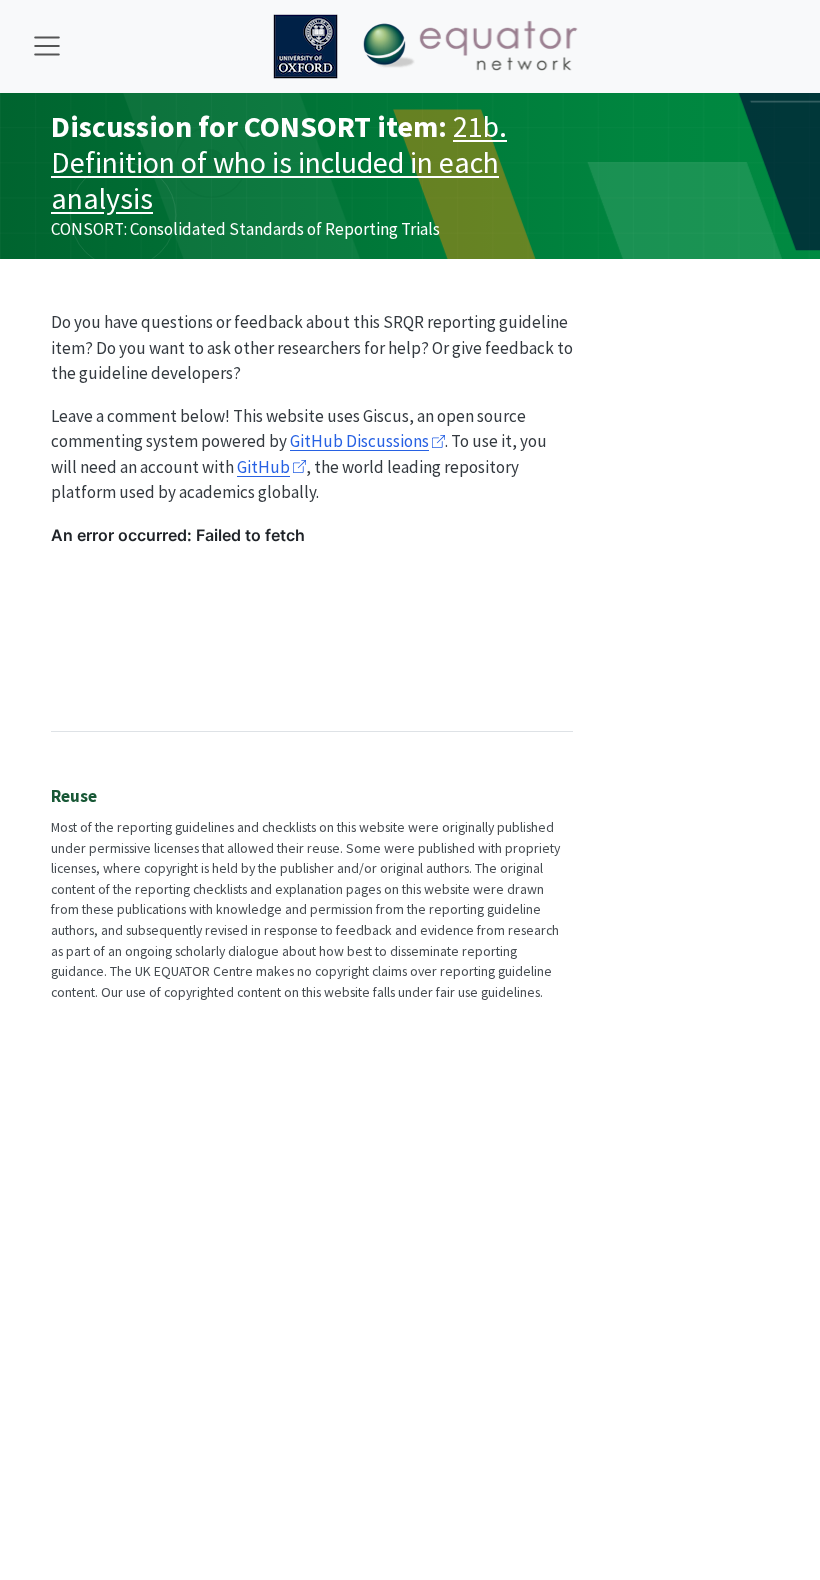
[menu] (47, 46)
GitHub (263, 467)
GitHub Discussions (359, 441)
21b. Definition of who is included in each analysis (279, 162)
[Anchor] (108, 794)
